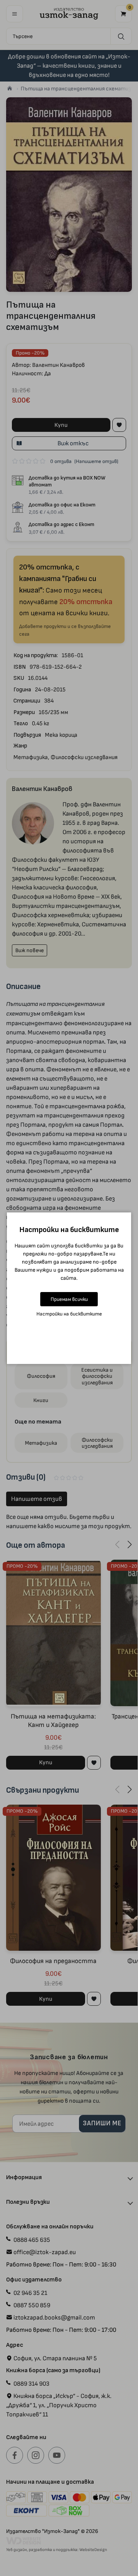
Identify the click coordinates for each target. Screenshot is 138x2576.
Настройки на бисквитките (69, 1314)
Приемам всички (69, 1299)
